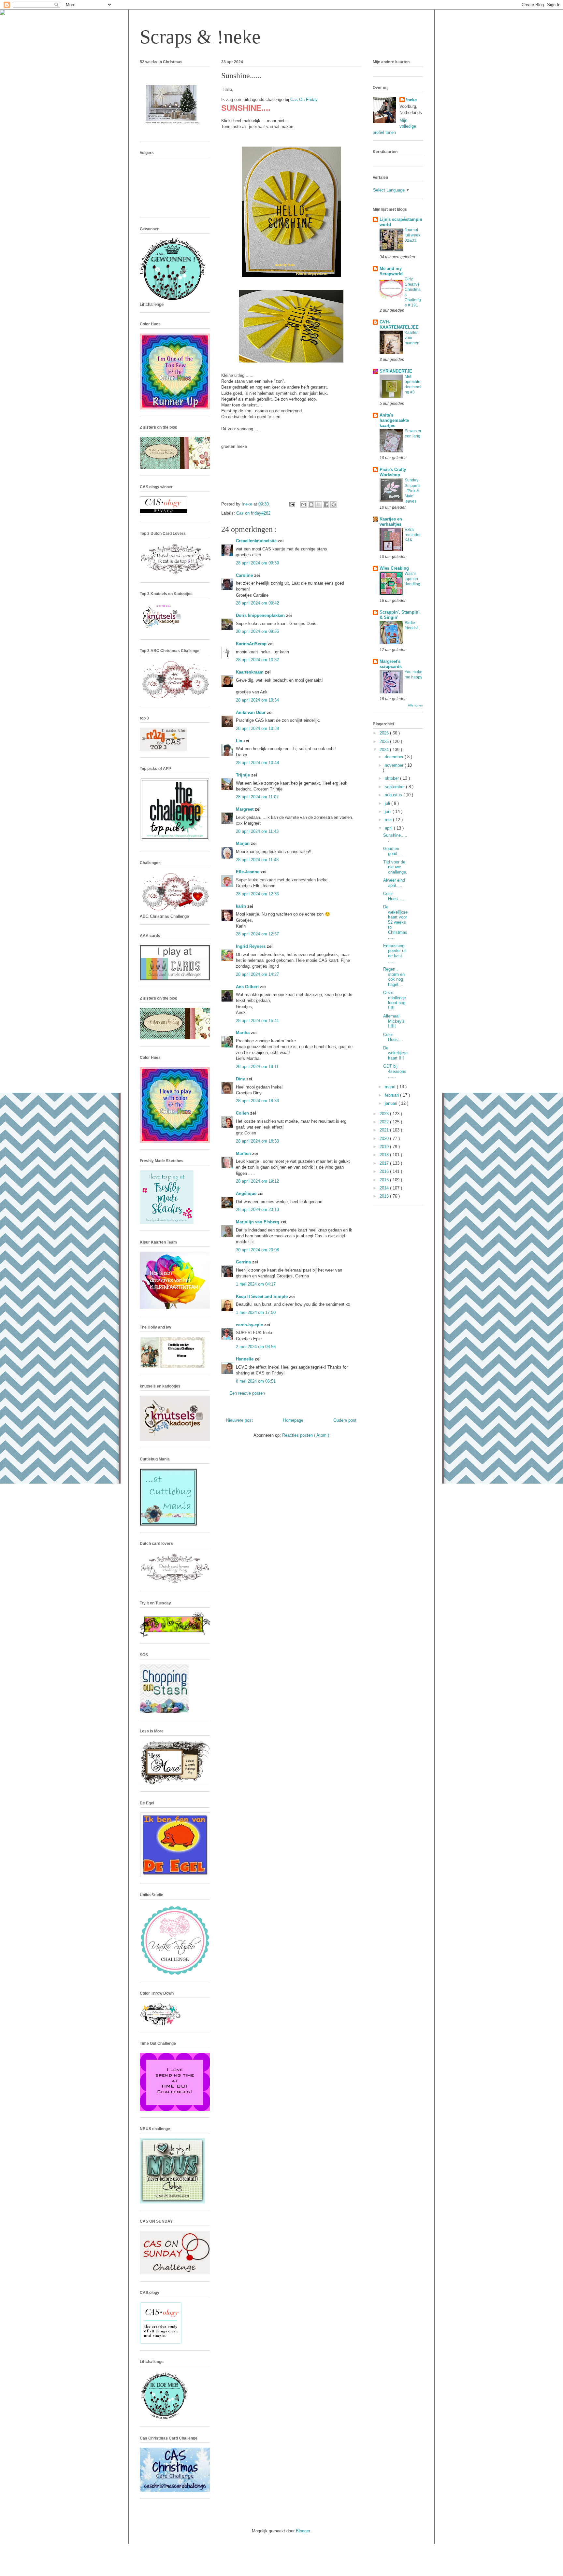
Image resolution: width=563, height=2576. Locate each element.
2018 (385, 1155)
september (395, 787)
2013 (385, 1196)
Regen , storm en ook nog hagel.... (394, 977)
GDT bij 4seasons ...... (395, 1071)
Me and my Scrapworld (391, 271)
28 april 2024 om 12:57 (257, 934)
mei (389, 820)
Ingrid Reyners (251, 946)
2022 (385, 1122)
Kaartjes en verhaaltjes (391, 522)
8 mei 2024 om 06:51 (256, 1381)
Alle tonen (416, 705)
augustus (394, 795)
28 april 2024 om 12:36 (257, 894)
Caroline (245, 575)
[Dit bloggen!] (311, 505)
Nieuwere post (239, 1420)
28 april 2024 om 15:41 (257, 1021)
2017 (385, 1163)
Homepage (293, 1420)
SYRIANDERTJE (396, 371)
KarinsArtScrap (252, 644)
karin (242, 906)
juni (389, 811)
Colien (243, 1113)
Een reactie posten (247, 1393)
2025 (385, 741)
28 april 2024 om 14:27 (257, 974)
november (395, 765)
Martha (243, 1033)
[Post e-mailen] (292, 504)
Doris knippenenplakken (261, 615)
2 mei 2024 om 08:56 (256, 1347)
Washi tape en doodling (412, 579)
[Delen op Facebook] (326, 505)
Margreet (245, 809)
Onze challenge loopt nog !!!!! (395, 1000)
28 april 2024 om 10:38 (257, 728)
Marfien (244, 1153)
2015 (385, 1180)
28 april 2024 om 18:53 (257, 1141)
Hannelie (245, 1359)
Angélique (247, 1194)
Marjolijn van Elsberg (258, 1222)
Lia (240, 741)
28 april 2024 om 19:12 (257, 1181)
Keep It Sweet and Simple (262, 1296)
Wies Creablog (394, 568)
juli (388, 803)
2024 (385, 750)
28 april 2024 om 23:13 (257, 1210)
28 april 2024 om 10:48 (257, 763)
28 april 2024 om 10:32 (257, 660)
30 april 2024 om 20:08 (257, 1250)
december (395, 757)
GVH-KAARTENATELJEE (399, 325)
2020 (385, 1139)
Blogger (303, 2531)
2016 (385, 1171)
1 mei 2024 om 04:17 (256, 1284)
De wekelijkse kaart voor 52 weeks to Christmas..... (395, 922)
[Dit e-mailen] (304, 505)
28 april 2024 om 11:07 (257, 797)
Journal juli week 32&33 (412, 235)
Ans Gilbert (248, 987)
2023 (385, 1114)
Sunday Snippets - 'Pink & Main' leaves (412, 491)
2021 (385, 1130)
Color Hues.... (393, 1037)
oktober (392, 778)
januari (392, 1103)
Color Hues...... (394, 896)
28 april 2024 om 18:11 (257, 1067)
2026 (385, 733)
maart (391, 1087)
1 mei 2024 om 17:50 (256, 1312)
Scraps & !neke (200, 37)
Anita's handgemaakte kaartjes (394, 420)
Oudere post (345, 1420)
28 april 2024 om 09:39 (257, 563)
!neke (411, 100)
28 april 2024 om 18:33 (257, 1101)
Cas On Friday (304, 100)
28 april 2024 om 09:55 (257, 631)
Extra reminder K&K (413, 535)
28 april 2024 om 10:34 (257, 700)
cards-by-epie (250, 1325)
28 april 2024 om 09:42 (257, 603)
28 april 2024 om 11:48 (257, 860)
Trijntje (244, 775)
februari (392, 1095)
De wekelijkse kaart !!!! (395, 1053)
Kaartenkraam (250, 672)
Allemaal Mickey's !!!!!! (394, 1021)
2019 (385, 1147)
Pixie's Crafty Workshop (393, 472)
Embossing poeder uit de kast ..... (395, 953)
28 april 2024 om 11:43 (257, 831)
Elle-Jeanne (248, 872)
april (389, 828)
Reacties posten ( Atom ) (306, 1435)
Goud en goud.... (393, 851)
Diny (241, 1079)
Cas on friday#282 (253, 513)
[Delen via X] (319, 505)
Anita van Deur (251, 712)
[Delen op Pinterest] (334, 505)
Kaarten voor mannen (412, 338)
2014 (385, 1188)
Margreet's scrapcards (391, 664)
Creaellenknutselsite (257, 541)
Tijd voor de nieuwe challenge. (395, 867)
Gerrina (244, 1262)
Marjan (243, 843)
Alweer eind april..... (394, 883)
